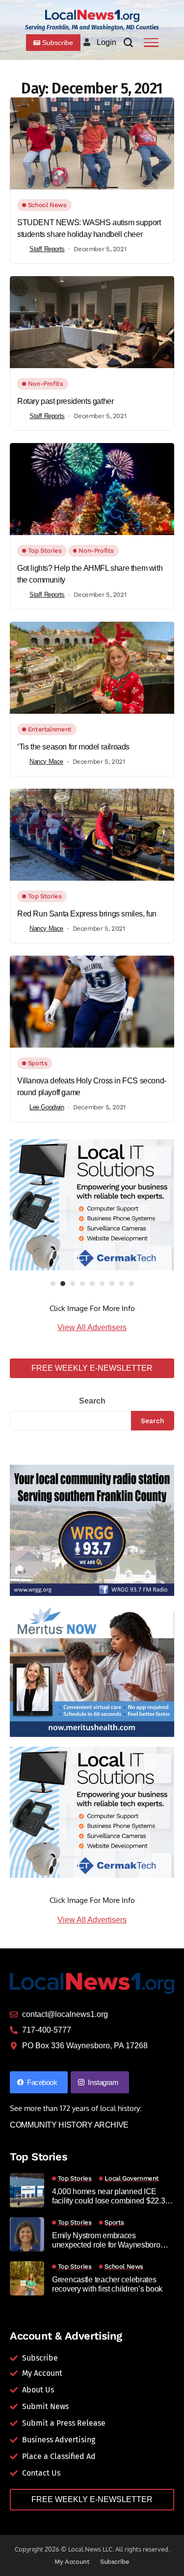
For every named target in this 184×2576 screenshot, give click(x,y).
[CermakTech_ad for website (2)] (92, 1205)
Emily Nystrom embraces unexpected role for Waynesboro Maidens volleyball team (106, 2240)
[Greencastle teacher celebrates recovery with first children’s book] (27, 2278)
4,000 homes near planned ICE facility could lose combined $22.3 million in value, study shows (108, 2196)
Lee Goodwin (47, 1107)
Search (92, 1401)
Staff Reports (47, 249)
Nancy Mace (46, 761)
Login (106, 42)
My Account (72, 2562)
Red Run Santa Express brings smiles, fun (87, 914)
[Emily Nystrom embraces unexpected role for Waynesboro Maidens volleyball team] (27, 2234)
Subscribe (115, 2562)
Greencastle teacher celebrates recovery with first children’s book (107, 2284)
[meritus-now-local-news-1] (92, 1671)
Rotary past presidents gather (65, 401)
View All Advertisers (92, 1327)
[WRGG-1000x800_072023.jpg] (92, 1530)
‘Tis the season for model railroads (73, 747)
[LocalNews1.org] (92, 16)
